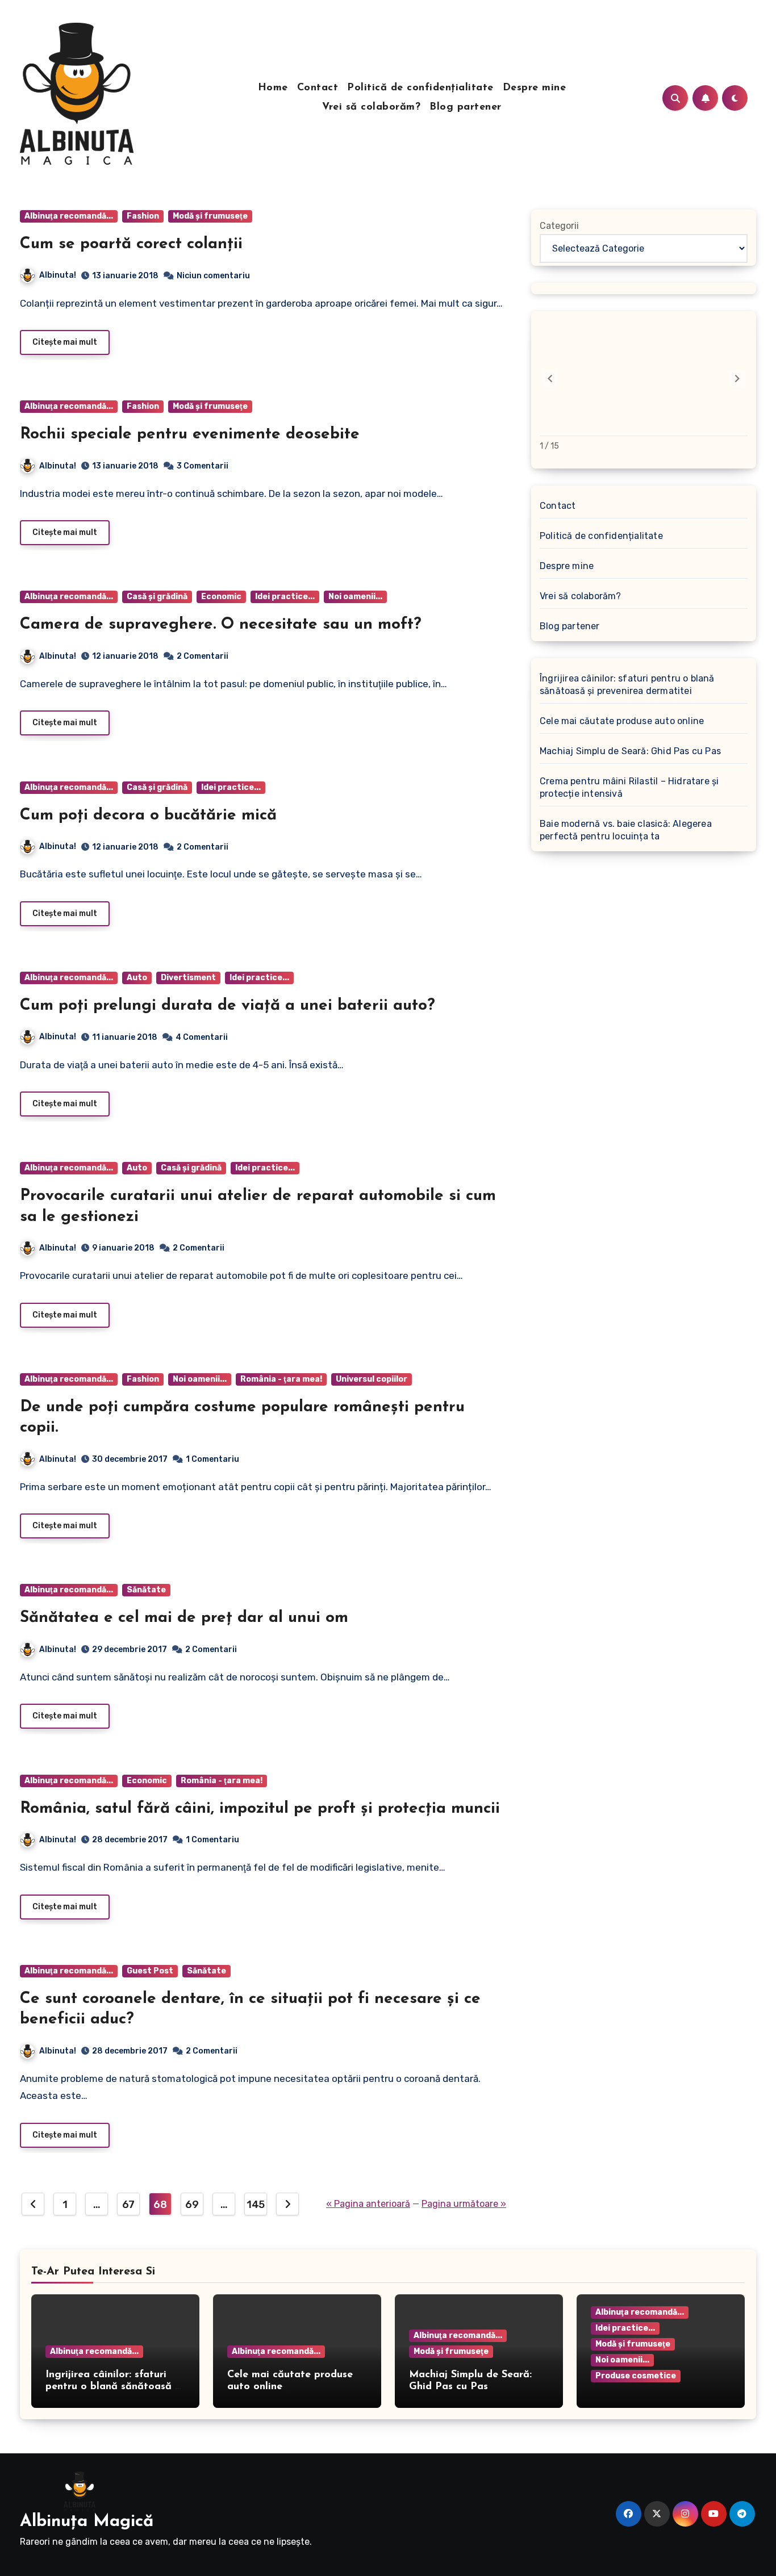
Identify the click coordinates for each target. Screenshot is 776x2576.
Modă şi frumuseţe (210, 216)
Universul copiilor (372, 1379)
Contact (318, 88)
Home (273, 88)
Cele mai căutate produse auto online (622, 721)
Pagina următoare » (464, 2204)
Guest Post (150, 1971)
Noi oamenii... (355, 597)
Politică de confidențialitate (420, 88)
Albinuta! (58, 275)
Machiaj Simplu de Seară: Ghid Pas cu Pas (630, 751)
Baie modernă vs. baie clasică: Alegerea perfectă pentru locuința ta (626, 830)
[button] (737, 378)
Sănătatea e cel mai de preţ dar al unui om (184, 1618)
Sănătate (146, 1590)
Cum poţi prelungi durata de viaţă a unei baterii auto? (228, 1006)
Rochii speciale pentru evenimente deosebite (190, 434)
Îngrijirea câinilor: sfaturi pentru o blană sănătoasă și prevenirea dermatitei (627, 685)
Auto (137, 978)
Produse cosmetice (636, 2376)
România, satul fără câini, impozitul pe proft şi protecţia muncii (260, 1809)
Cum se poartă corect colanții (131, 244)
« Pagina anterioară (368, 2204)
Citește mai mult (65, 342)
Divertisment (188, 978)
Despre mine (535, 88)
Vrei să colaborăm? (371, 107)
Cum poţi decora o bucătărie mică (148, 816)
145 (256, 2205)
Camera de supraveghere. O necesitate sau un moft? (221, 625)
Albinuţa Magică (87, 2522)
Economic (221, 597)
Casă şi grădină (157, 597)
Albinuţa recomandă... (69, 216)
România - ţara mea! (281, 1379)
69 (192, 2205)
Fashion (143, 216)
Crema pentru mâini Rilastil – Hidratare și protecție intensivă (629, 787)
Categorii (559, 226)
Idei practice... (285, 597)
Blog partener (466, 107)
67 (128, 2205)
